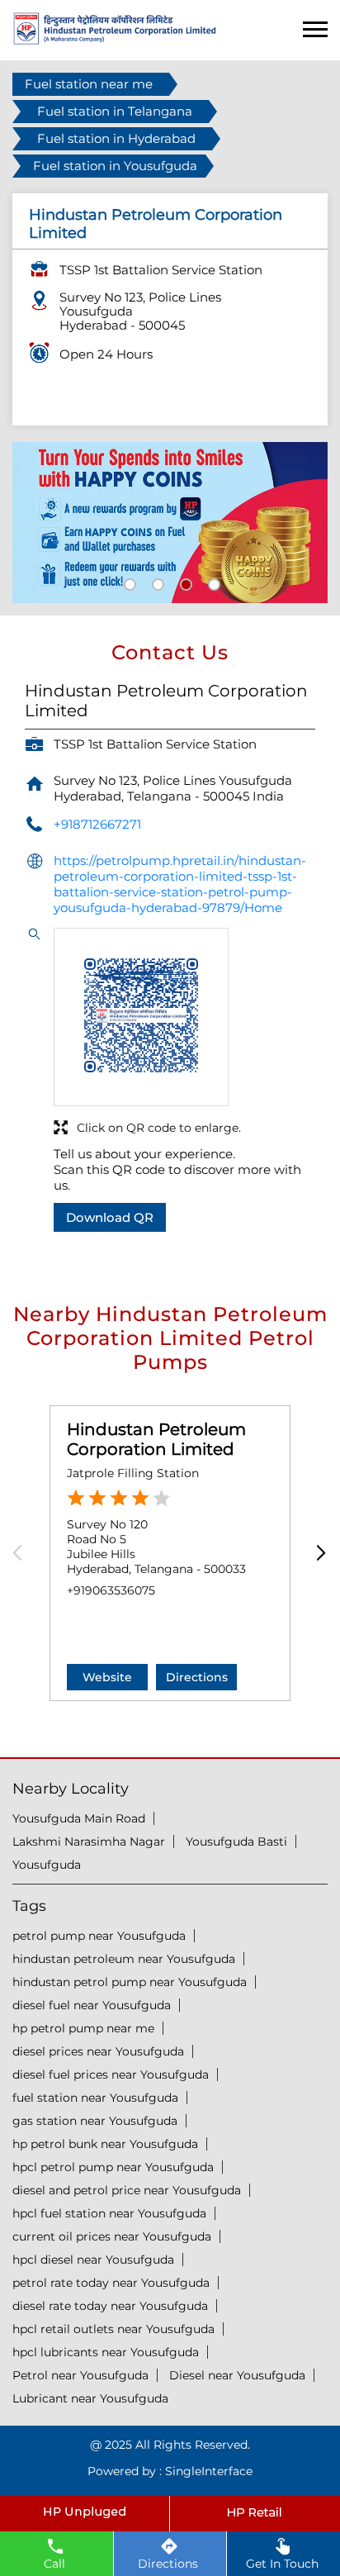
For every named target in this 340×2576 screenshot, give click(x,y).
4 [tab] (212, 582)
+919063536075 (111, 1590)
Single (209, 2471)
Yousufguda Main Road (79, 1818)
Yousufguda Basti (236, 1842)
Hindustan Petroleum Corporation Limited (156, 1439)
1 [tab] (128, 582)
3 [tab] (184, 582)
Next (317, 1554)
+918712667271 (97, 824)
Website (107, 1677)
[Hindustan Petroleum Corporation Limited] (115, 40)
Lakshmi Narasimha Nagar (89, 1842)
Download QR (110, 1217)
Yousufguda (47, 1865)
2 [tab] (156, 582)
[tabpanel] (170, 523)
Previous (23, 1554)
